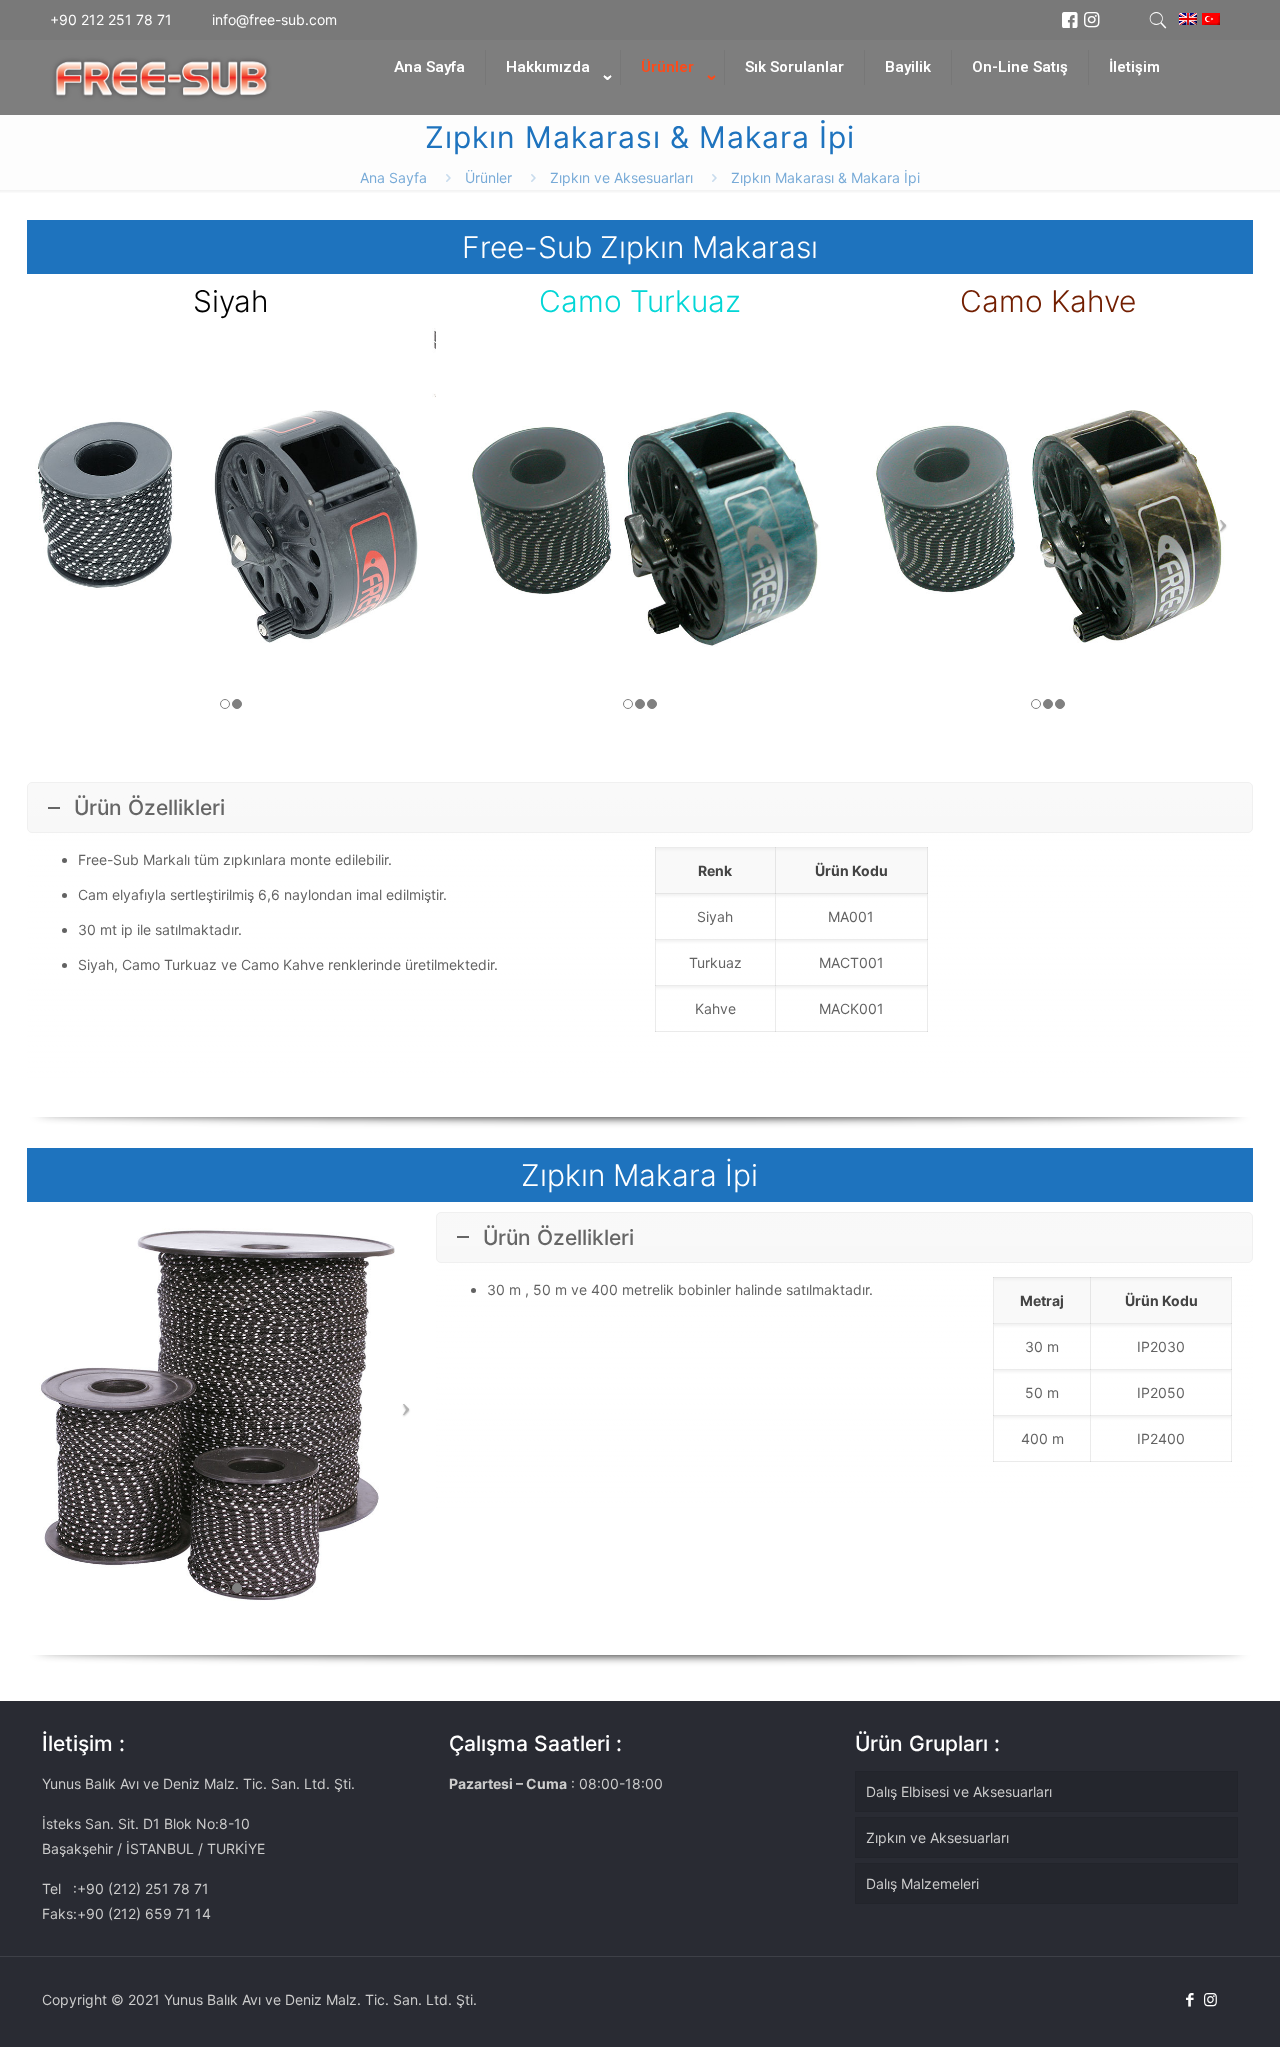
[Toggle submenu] (553, 105)
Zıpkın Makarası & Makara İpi (825, 177)
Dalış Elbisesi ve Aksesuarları (959, 1791)
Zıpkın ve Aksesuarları (621, 177)
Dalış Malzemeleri (922, 1883)
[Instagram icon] (1210, 1999)
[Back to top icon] (1184, 2006)
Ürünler (488, 177)
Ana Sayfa (393, 177)
